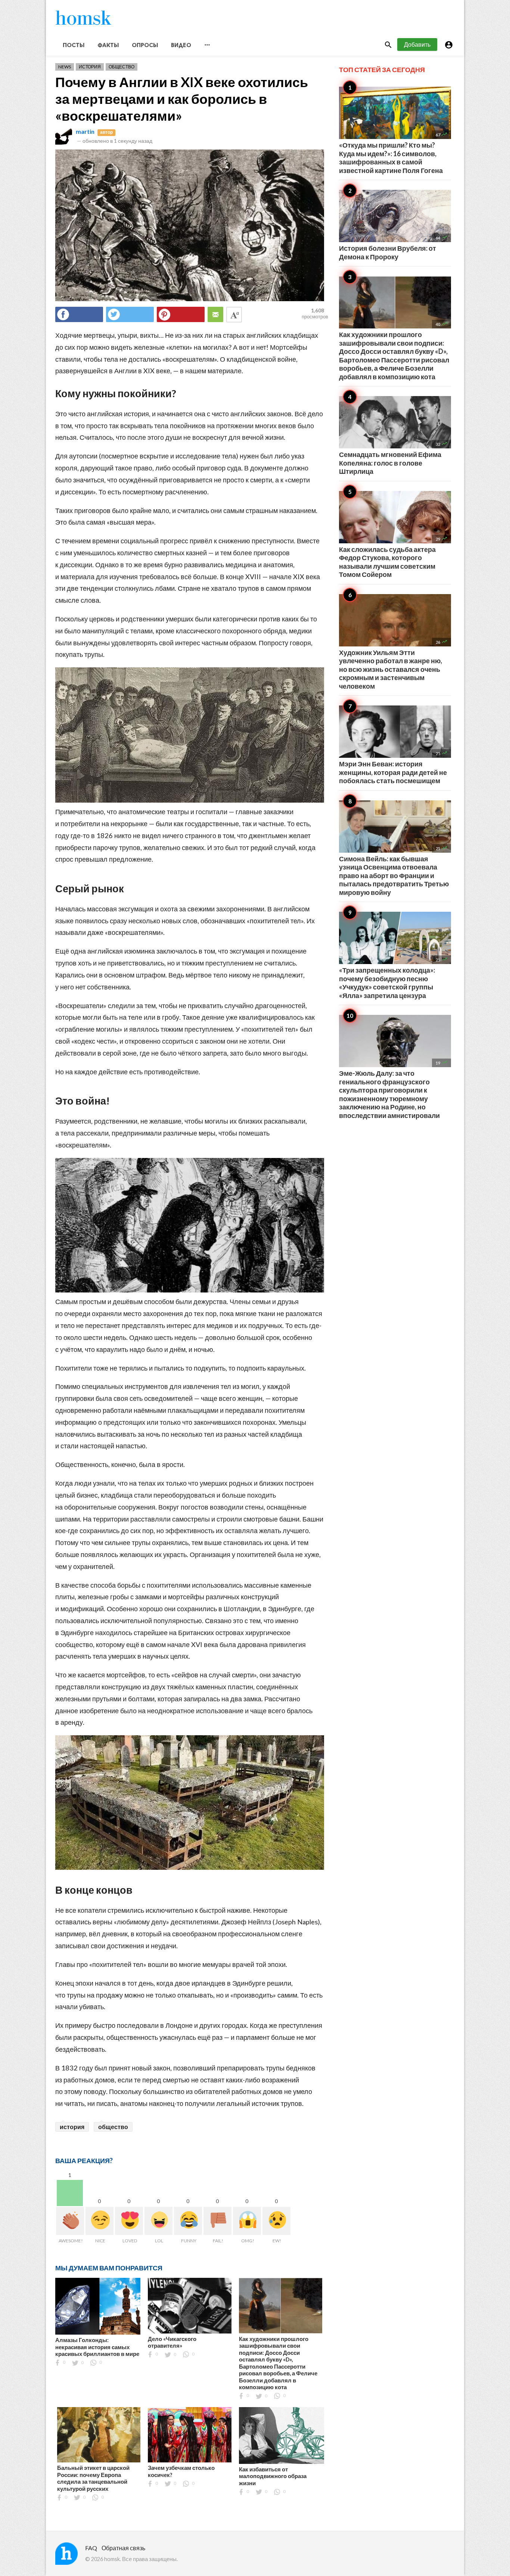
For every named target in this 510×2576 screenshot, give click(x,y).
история (72, 2127)
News (65, 67)
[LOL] (158, 2221)
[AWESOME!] (70, 2221)
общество (113, 2127)
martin (85, 131)
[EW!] (276, 2221)
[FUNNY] (188, 2221)
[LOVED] (129, 2221)
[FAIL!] (217, 2221)
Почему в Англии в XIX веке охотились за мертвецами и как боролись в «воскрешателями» (182, 99)
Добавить (417, 44)
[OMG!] (247, 2221)
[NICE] (99, 2221)
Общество (122, 67)
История (90, 67)
